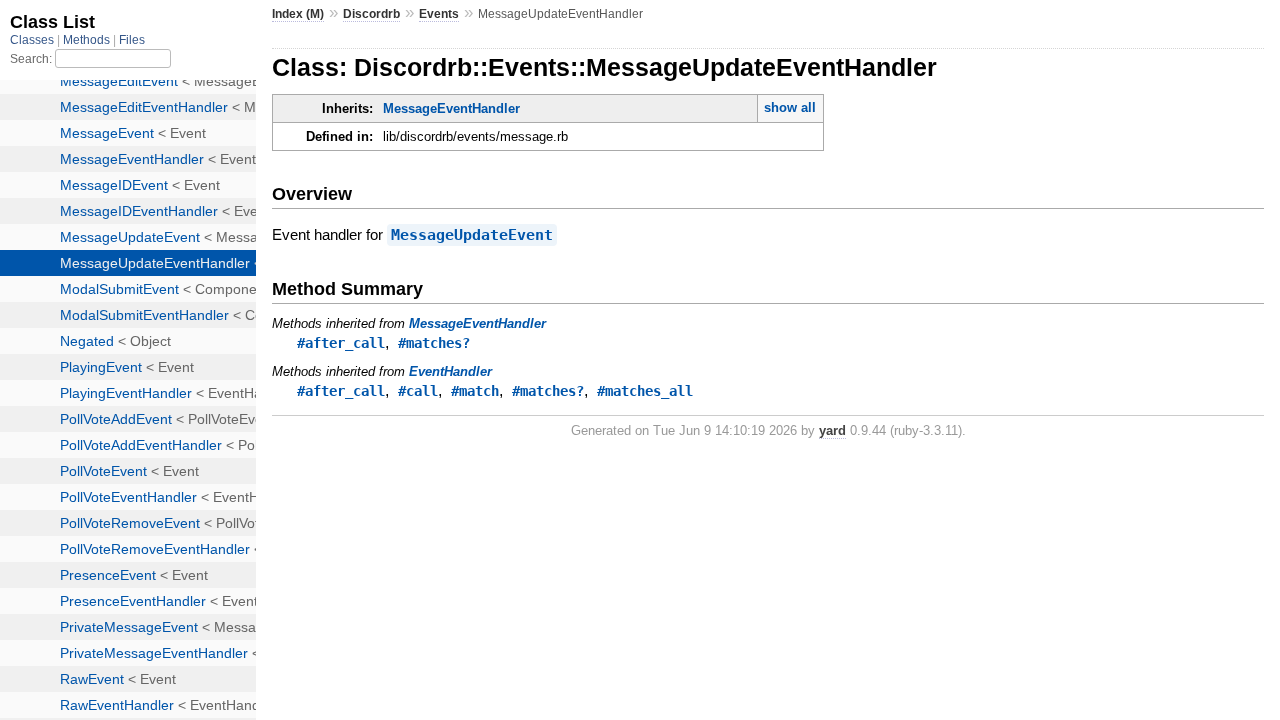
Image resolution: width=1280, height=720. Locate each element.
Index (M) (298, 14)
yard (832, 430)
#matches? (434, 343)
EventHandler (450, 371)
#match (475, 391)
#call (418, 391)
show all (790, 107)
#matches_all (645, 391)
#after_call (341, 343)
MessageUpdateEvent (472, 235)
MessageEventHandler (451, 108)
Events (439, 14)
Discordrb (371, 14)
